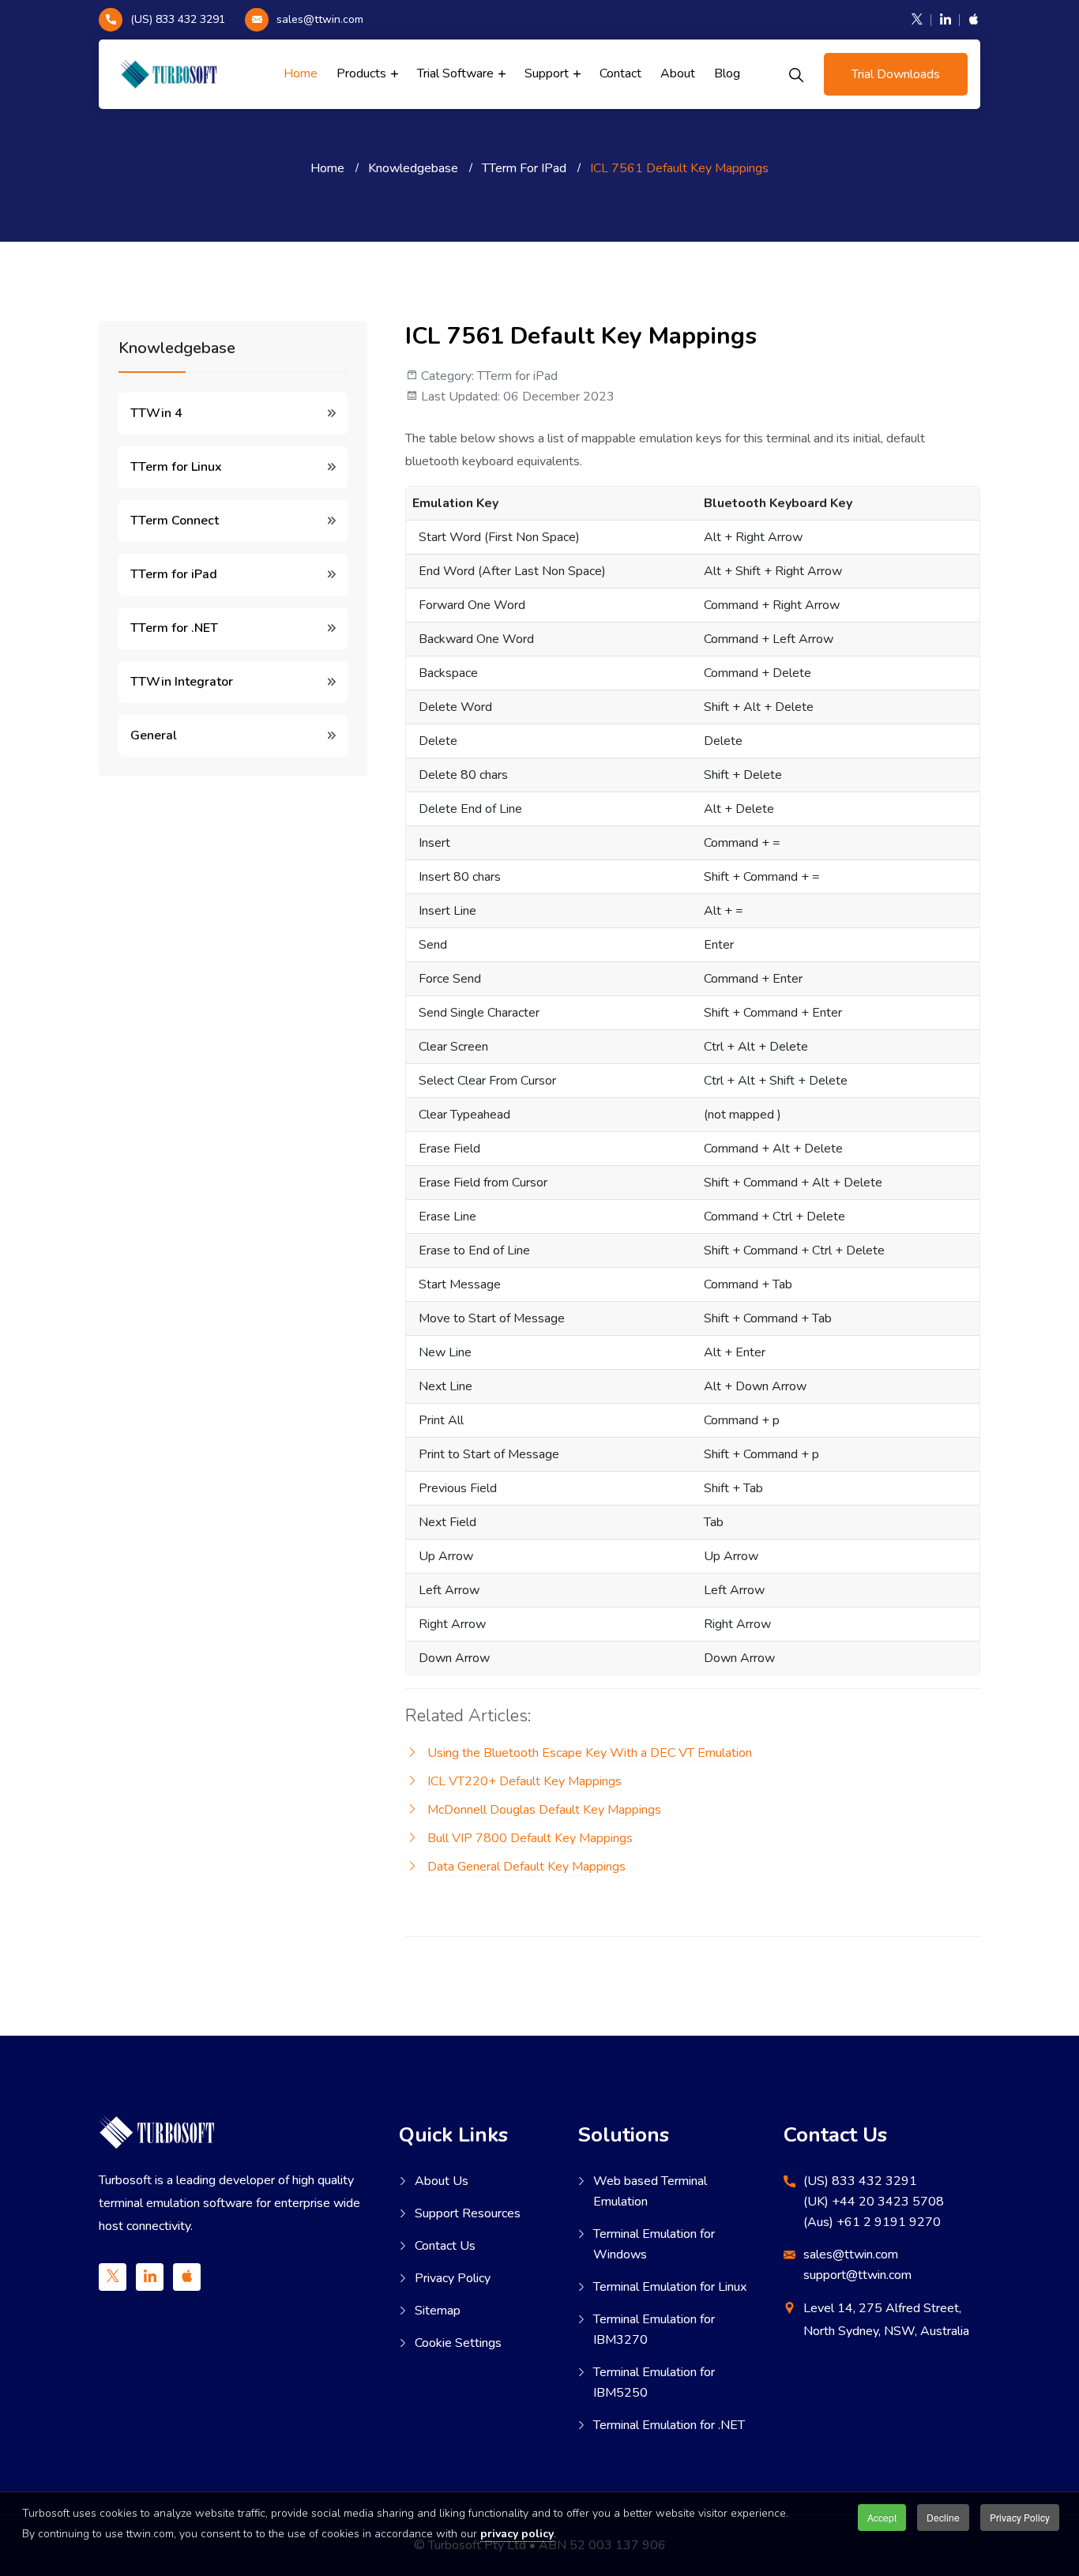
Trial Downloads (896, 74)
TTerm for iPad (174, 574)
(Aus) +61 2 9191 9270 (872, 2222)
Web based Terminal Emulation (650, 2191)
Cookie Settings (458, 2343)
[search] (796, 74)
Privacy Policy (453, 2278)
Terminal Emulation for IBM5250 (654, 2382)
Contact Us (445, 2246)
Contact (620, 73)
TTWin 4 (156, 413)
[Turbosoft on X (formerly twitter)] (917, 19)
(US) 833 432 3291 (178, 19)
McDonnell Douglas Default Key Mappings (544, 1810)
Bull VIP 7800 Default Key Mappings (530, 1838)
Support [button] (548, 73)
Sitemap (438, 2311)
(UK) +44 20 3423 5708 (874, 2202)
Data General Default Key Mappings (526, 1867)
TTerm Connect (175, 521)
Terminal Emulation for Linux (670, 2287)
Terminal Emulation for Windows (654, 2244)
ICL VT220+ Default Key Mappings (524, 1781)
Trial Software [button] (457, 73)
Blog (727, 73)
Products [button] (363, 73)
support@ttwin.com (857, 2275)
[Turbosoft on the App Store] (971, 19)
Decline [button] (943, 2517)
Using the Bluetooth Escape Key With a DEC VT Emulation (590, 1753)
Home (301, 73)
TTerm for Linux (176, 467)
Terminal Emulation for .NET (669, 2425)
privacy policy (517, 2534)
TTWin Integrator (182, 682)
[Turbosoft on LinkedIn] (946, 19)
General (154, 735)
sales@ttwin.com (320, 19)
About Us (442, 2181)
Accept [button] (882, 2517)
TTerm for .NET (174, 628)
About (678, 73)
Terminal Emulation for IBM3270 (654, 2330)
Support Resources (468, 2213)
